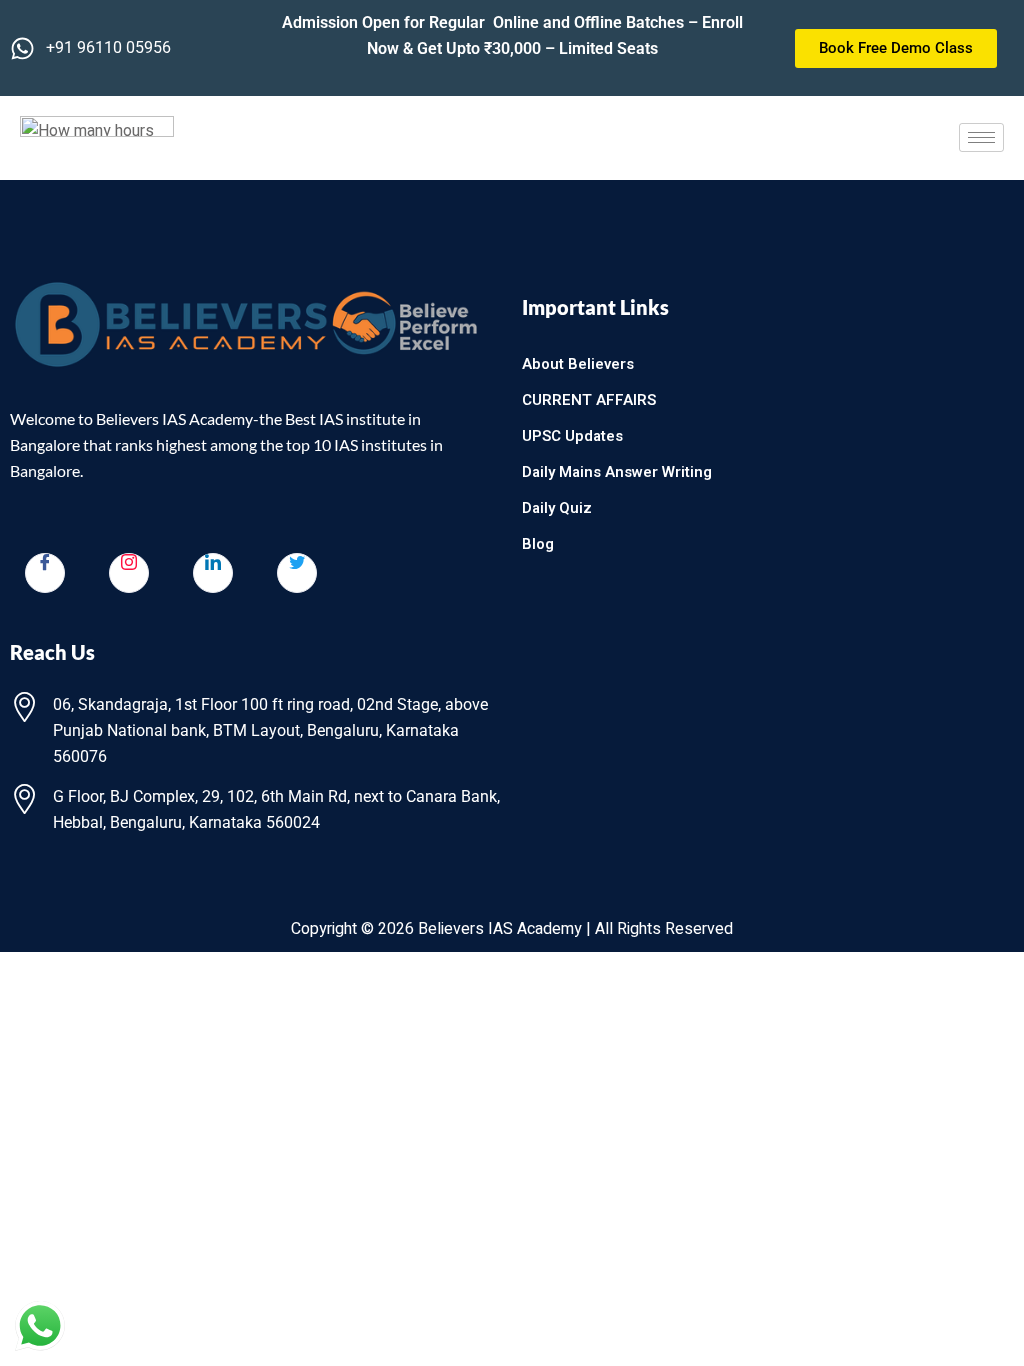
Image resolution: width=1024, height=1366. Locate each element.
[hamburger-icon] (981, 137)
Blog (538, 544)
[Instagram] (129, 573)
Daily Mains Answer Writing (617, 472)
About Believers (578, 364)
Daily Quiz (557, 508)
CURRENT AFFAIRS (589, 400)
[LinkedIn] (213, 573)
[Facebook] (45, 573)
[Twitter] (297, 573)
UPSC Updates (572, 436)
